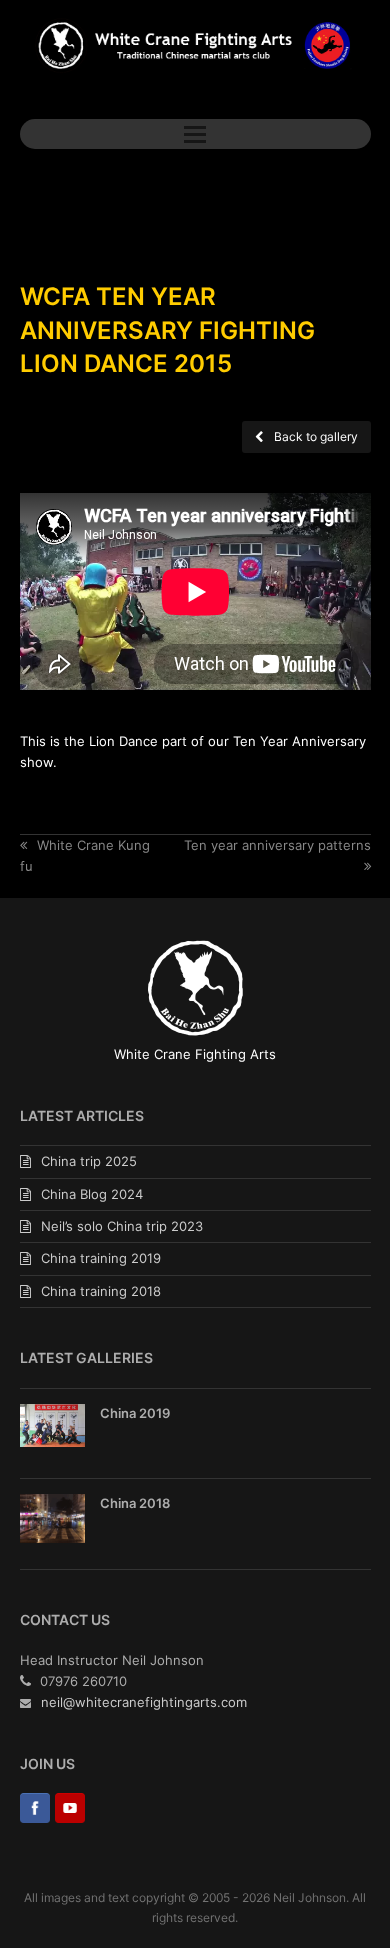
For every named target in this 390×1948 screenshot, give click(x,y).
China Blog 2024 (92, 1194)
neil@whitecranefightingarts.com (144, 1702)
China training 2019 (101, 1258)
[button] (195, 134)
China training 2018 (101, 1291)
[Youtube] (70, 1812)
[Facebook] (35, 1812)
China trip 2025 (89, 1161)
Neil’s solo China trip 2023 (122, 1226)
